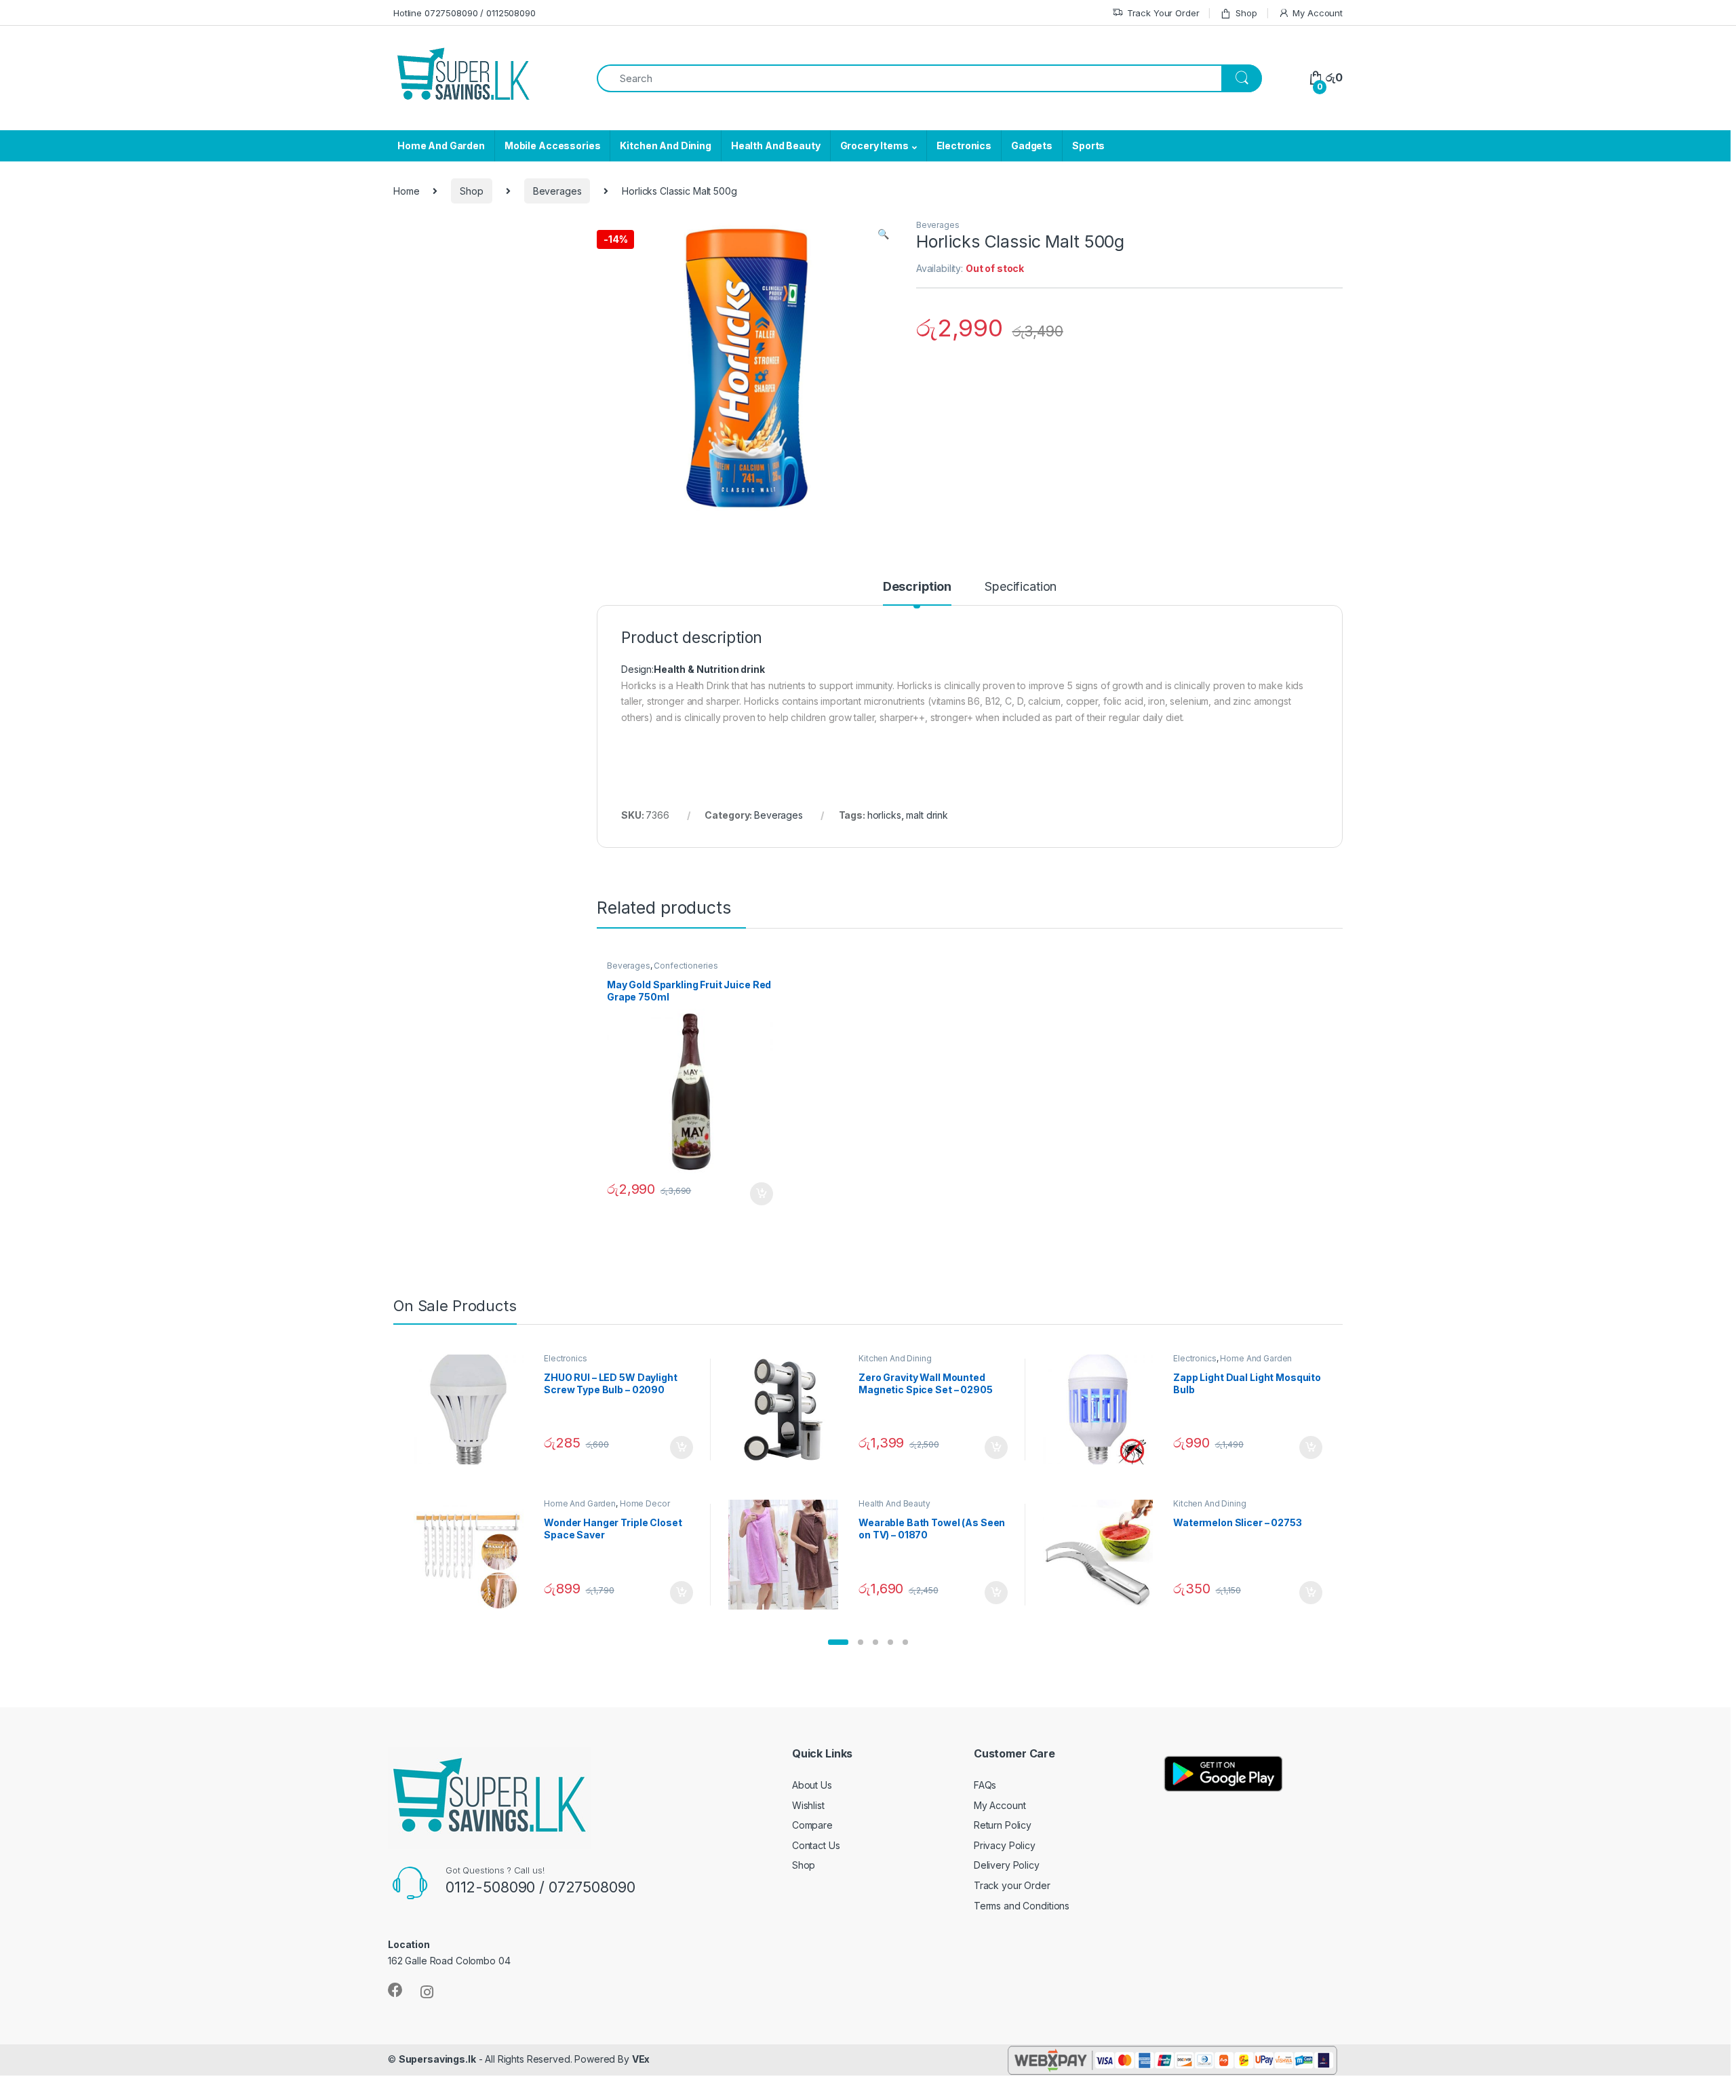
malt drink (927, 815)
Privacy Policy (1005, 1845)
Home (406, 191)
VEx (641, 2059)
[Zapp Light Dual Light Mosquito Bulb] (1103, 1409)
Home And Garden (441, 145)
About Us (812, 1785)
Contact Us (816, 1845)
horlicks (884, 815)
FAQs (985, 1785)
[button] (838, 1642)
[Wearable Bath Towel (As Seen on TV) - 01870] (788, 1555)
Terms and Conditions (1022, 1906)
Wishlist (808, 1805)
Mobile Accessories (552, 145)
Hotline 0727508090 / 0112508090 (465, 13)
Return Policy (1003, 1825)
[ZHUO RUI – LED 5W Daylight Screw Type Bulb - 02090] (474, 1409)
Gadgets (1032, 145)
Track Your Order (1163, 13)
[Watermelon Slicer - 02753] (1103, 1555)
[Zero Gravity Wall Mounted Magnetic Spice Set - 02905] (788, 1409)
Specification (1021, 587)
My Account (1318, 13)
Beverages (557, 191)
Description (917, 587)
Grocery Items (874, 145)
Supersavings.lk (437, 2059)
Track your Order (1012, 1885)
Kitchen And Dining (665, 145)
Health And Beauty (776, 145)
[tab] (917, 593)
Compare (812, 1825)
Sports (1088, 145)
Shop (1246, 13)
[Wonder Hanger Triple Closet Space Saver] (474, 1555)
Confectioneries (686, 966)
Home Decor (645, 1503)
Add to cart (762, 1194)
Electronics (964, 145)
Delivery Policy (1007, 1865)
